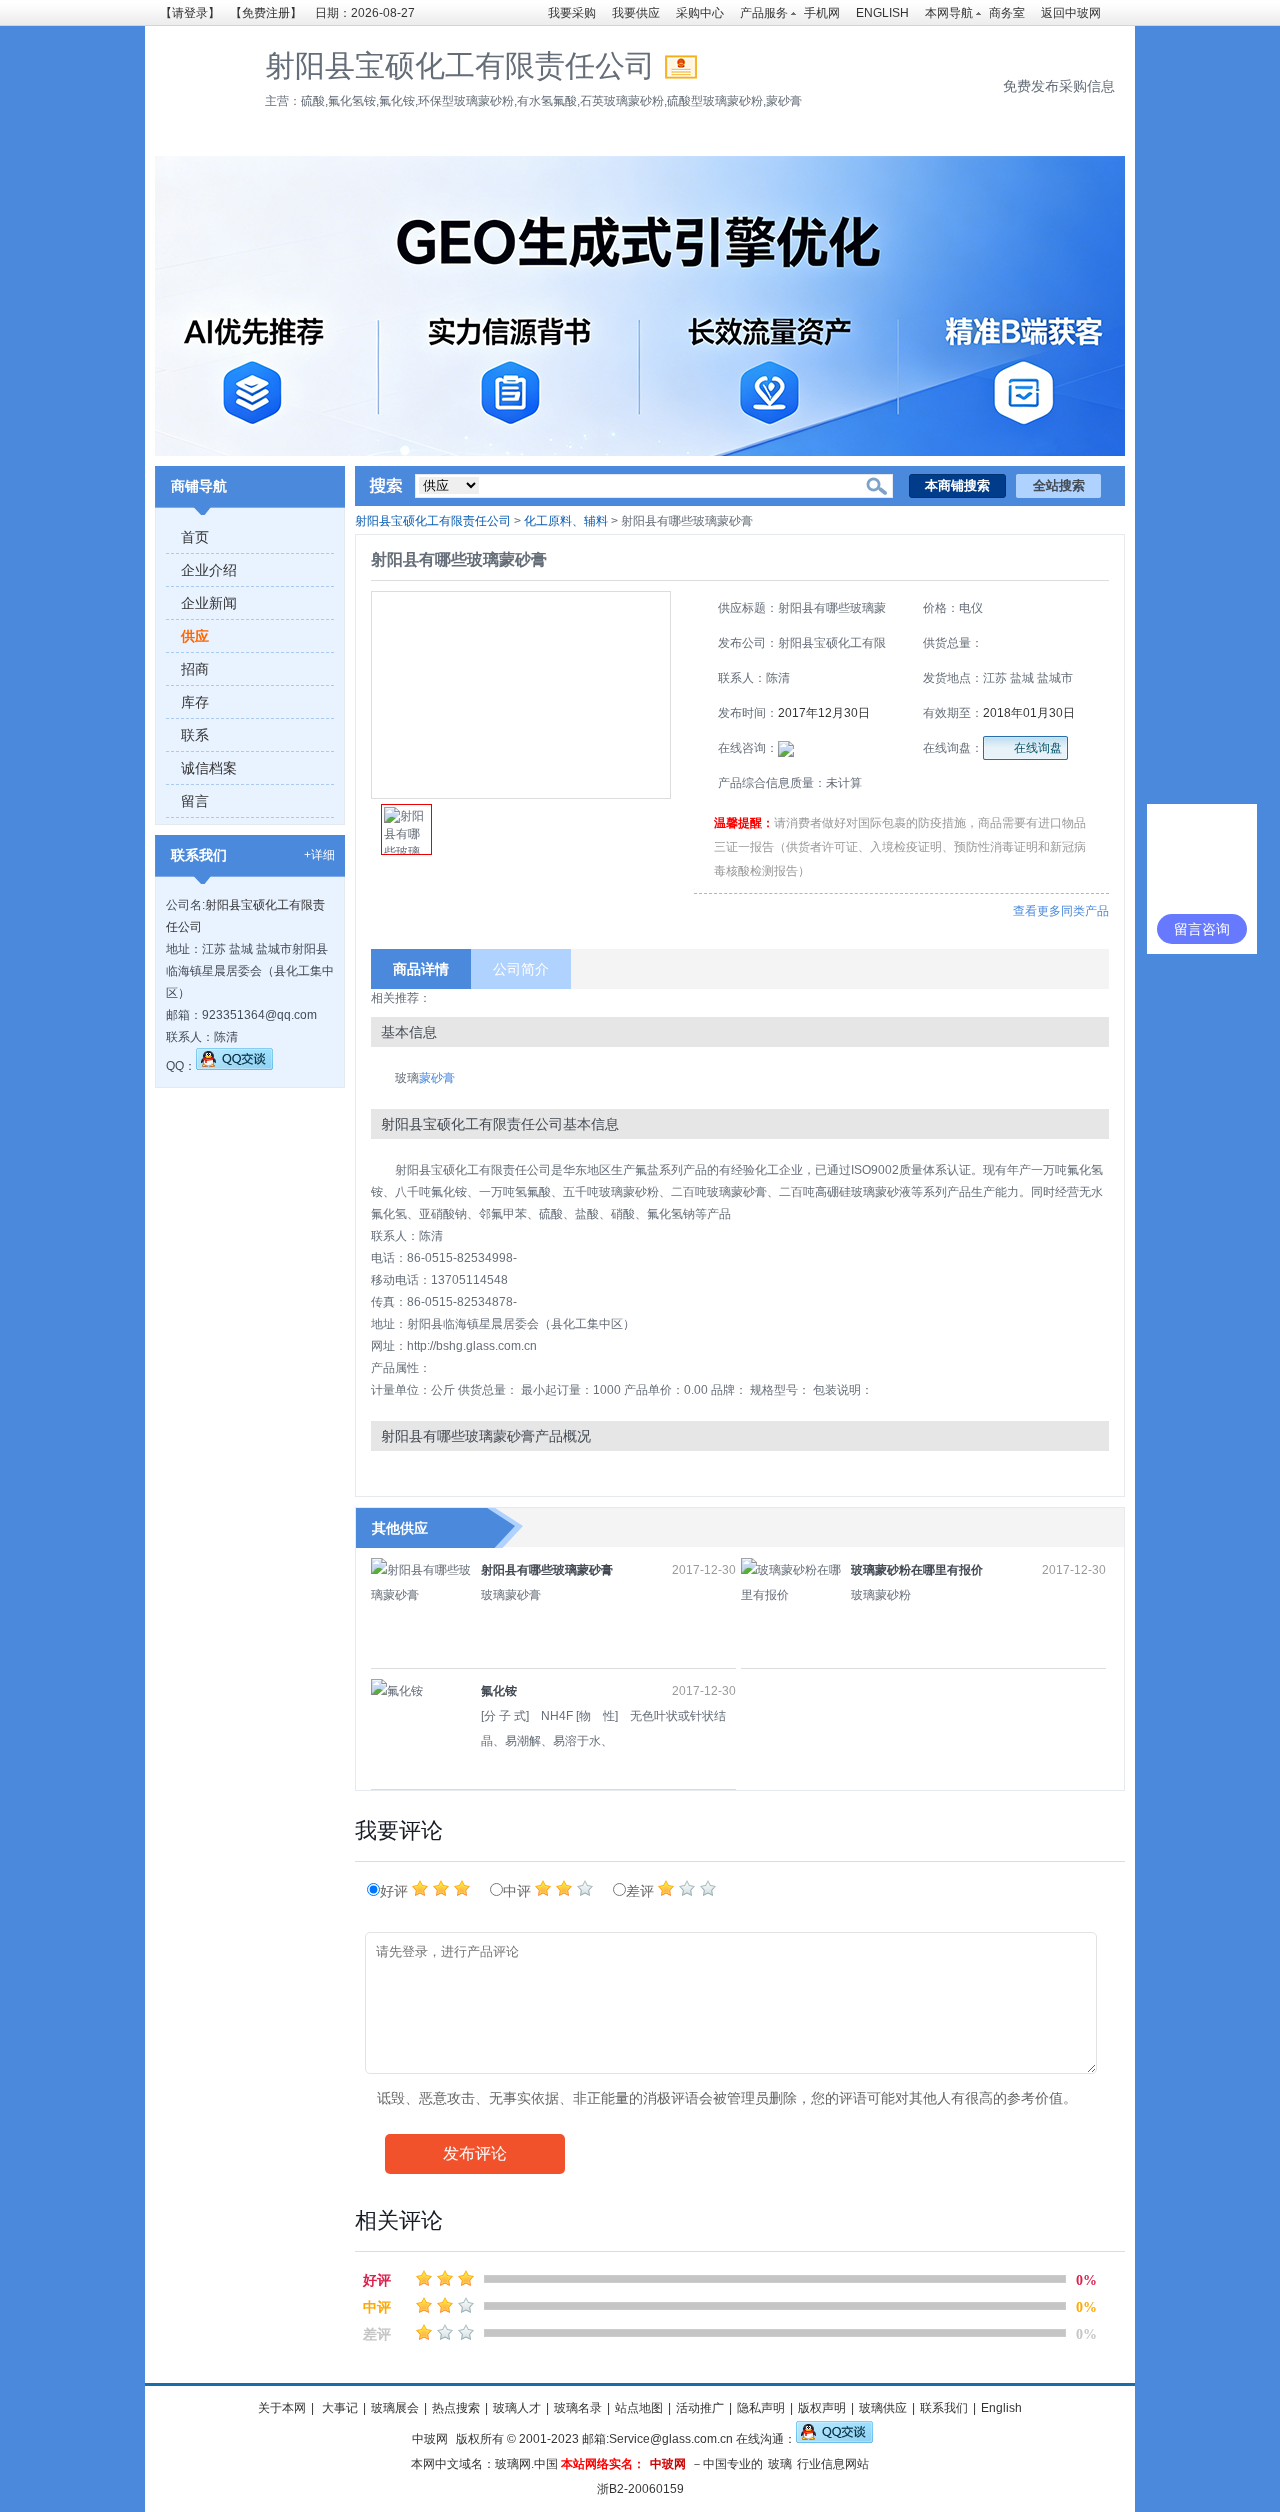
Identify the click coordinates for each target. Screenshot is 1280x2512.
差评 (642, 1891)
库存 (195, 702)
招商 (195, 669)
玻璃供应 (883, 2408)
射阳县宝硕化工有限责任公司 (433, 521)
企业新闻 (209, 603)
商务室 (1007, 13)
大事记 (338, 2408)
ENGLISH (882, 13)
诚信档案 (209, 768)
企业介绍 (209, 570)
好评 (396, 1891)
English (1001, 2408)
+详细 (319, 855)
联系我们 (944, 2408)
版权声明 (822, 2408)
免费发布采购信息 (1059, 86)
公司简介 (521, 969)
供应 (195, 636)
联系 (195, 735)
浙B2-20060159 (640, 2489)
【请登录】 (190, 13)
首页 (195, 537)
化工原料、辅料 (566, 521)
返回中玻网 (1071, 13)
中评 (519, 1891)
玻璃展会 (395, 2408)
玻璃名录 (578, 2408)
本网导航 (949, 13)
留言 (195, 801)
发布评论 (475, 2153)
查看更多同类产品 (1061, 911)
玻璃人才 (517, 2408)
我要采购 (572, 13)
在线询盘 (1038, 748)
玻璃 (780, 2464)
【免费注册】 (266, 13)
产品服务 (764, 13)
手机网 (822, 13)
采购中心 (700, 13)
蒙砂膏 (437, 1078)
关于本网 (282, 2408)
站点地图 (639, 2408)
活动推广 (700, 2408)
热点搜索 (456, 2408)
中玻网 (430, 2439)
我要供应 (636, 13)
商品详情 (421, 969)
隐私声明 (761, 2408)
